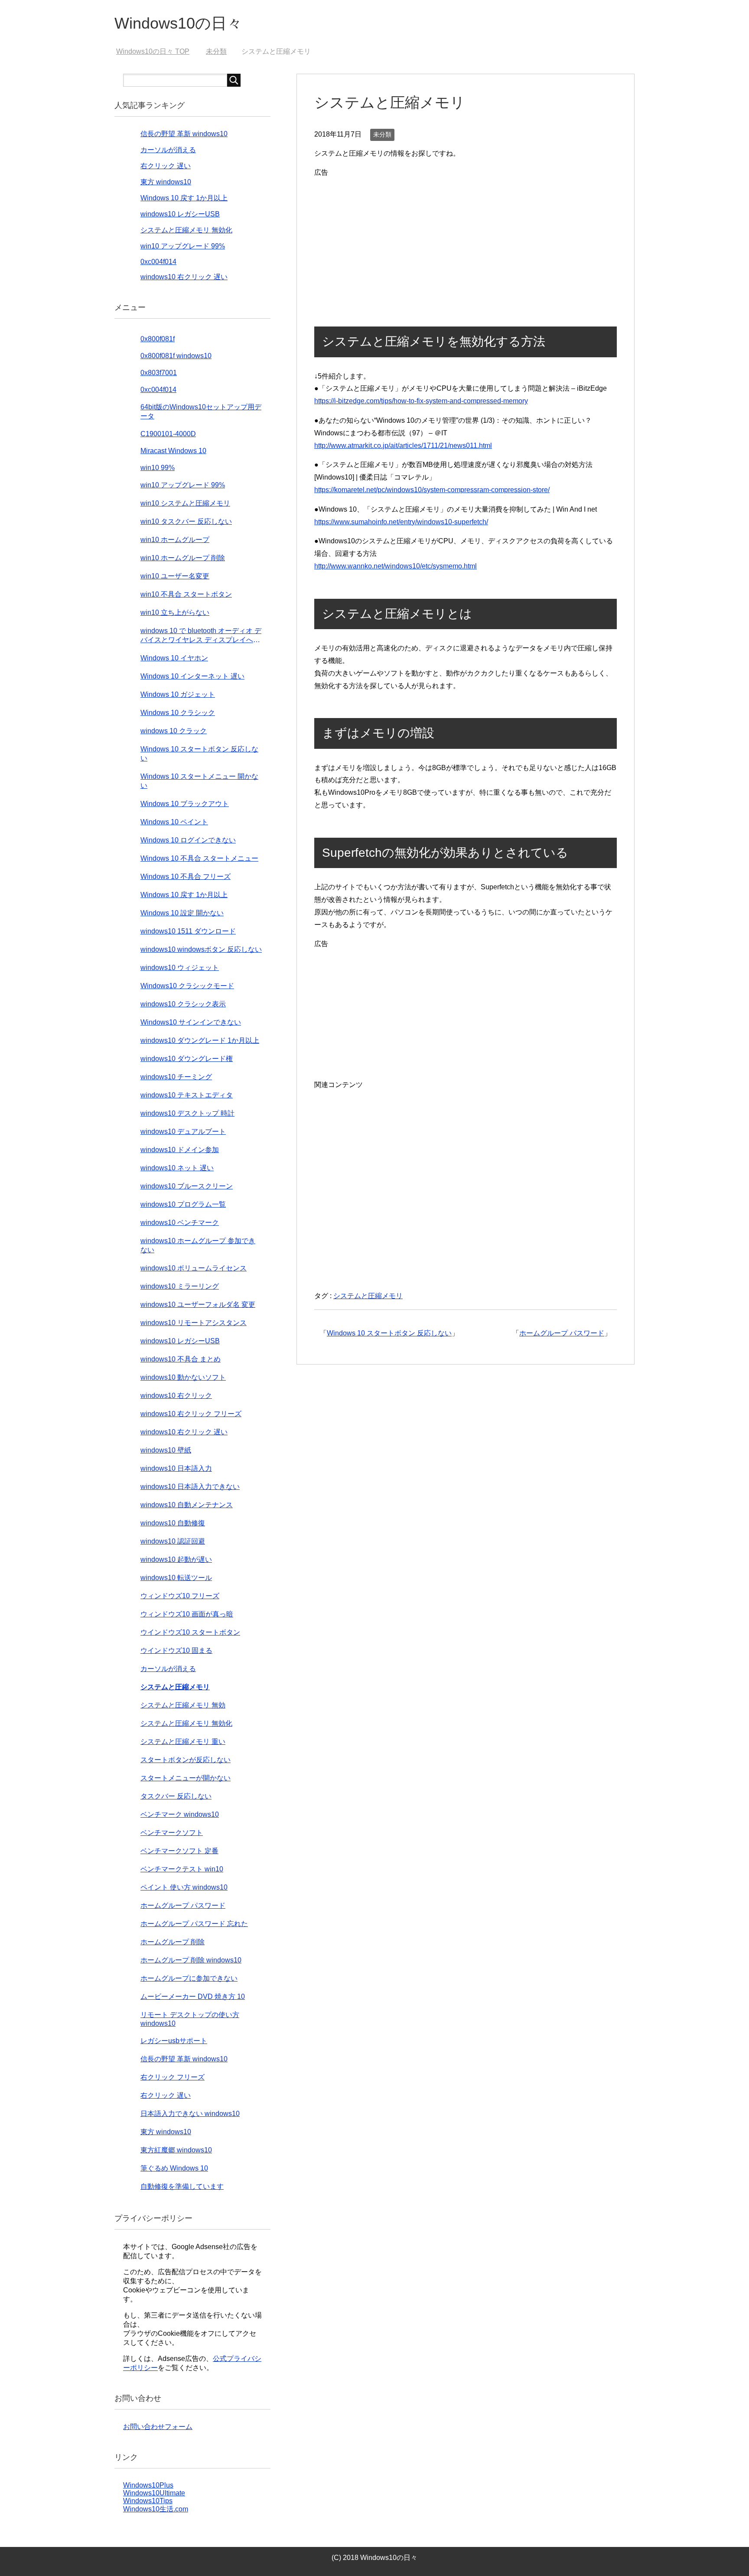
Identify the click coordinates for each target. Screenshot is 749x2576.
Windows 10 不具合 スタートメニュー (199, 858)
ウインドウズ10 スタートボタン (190, 1632)
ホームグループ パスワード (562, 1333)
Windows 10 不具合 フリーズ (186, 877)
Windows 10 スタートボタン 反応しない (389, 1333)
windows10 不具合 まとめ (181, 1359)
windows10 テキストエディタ (187, 1095)
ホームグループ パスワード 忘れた (194, 1924)
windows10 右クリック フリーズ (191, 1414)
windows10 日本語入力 (176, 1468)
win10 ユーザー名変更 (175, 576)
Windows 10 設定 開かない (182, 913)
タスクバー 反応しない (176, 1796)
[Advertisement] (466, 240)
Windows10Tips (148, 2501)
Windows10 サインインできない (191, 1022)
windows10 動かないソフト (183, 1377)
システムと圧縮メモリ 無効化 (186, 230)
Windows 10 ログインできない (188, 840)
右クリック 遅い (166, 166)
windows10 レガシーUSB (180, 214)
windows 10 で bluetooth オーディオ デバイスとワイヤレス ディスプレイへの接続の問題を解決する (201, 636)
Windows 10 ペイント (174, 822)
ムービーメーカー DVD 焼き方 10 (193, 1996)
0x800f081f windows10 (176, 356)
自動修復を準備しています (182, 2186)
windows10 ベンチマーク (180, 1223)
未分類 (382, 134)
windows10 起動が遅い (176, 1559)
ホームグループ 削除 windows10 (191, 1960)
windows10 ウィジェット (180, 968)
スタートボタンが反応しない (186, 1760)
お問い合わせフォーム (158, 2427)
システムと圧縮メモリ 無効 (183, 1705)
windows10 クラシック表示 (183, 1004)
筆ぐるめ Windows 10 (174, 2168)
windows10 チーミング (176, 1077)
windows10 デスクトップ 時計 (187, 1113)
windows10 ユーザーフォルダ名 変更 (198, 1304)
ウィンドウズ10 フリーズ (180, 1596)
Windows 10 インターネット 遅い (192, 676)
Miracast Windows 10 (173, 451)
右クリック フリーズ (173, 2077)
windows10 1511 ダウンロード (188, 931)
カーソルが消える (168, 150)
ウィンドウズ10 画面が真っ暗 (187, 1614)
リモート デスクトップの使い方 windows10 (190, 2019)
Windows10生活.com (156, 2509)
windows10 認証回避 (173, 1541)
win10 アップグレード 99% (183, 246)
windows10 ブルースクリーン (187, 1186)
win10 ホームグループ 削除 (183, 558)
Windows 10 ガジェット (178, 694)
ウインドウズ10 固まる (176, 1650)
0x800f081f (158, 339)
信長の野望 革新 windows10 (184, 134)
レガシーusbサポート (174, 2041)
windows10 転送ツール (176, 1578)
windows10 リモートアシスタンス (194, 1323)
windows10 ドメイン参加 (180, 1150)
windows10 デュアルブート (183, 1131)
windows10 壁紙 (166, 1450)
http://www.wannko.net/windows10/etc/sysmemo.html (396, 566)
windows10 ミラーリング (180, 1286)
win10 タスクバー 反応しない (186, 521)
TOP (158, 51)
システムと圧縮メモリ (368, 1296)
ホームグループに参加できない (189, 1978)
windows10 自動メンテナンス (187, 1505)
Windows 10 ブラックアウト (185, 804)
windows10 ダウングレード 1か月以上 (200, 1040)
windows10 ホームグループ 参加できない (198, 1245)
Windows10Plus (148, 2485)
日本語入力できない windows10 (190, 2114)
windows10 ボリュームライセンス (194, 1268)
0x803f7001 (159, 373)
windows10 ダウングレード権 (187, 1059)
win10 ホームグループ (175, 540)
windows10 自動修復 (173, 1523)
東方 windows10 (166, 182)
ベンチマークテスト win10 (182, 1869)
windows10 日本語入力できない (190, 1487)
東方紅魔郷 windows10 (176, 2150)
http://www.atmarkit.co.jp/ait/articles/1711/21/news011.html (403, 446)
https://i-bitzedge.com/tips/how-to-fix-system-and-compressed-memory (421, 401)
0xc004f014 (158, 262)
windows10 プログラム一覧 (183, 1204)
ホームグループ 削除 (173, 1942)
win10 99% (158, 468)
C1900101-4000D (168, 434)
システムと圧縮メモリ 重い (183, 1742)
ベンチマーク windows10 (180, 1814)
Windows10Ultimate (154, 2493)
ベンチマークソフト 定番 (179, 1851)
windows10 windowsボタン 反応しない (201, 949)
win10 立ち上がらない (175, 612)
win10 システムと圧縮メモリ (185, 503)
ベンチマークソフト (172, 1833)
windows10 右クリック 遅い (184, 277)
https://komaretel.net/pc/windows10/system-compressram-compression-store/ (432, 490)
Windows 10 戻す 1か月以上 (184, 198)
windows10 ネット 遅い (177, 1168)
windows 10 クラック (174, 731)
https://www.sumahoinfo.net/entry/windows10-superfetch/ (401, 522)
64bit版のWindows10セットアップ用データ (201, 411)
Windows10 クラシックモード (187, 986)
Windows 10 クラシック (178, 713)
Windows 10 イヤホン (174, 658)
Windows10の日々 (178, 23)
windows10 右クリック (176, 1396)
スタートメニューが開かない (186, 1778)
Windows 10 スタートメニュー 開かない (199, 781)
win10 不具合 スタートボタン (186, 594)
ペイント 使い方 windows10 (184, 1887)
